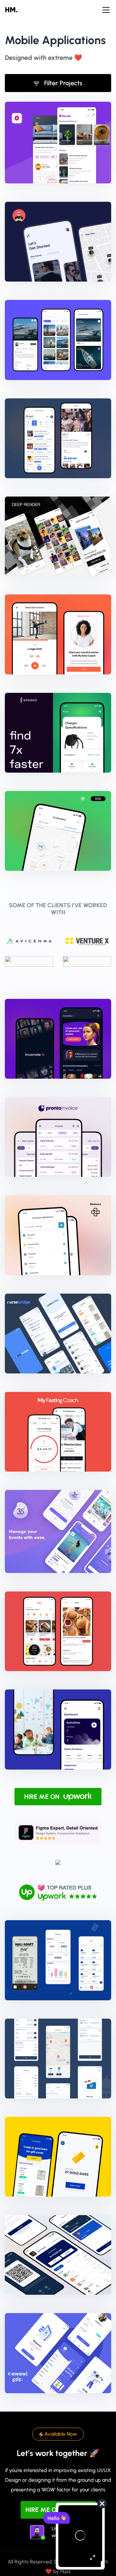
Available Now (60, 2434)
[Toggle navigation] (106, 10)
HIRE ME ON (43, 1797)
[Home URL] (16, 10)
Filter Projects (63, 83)
